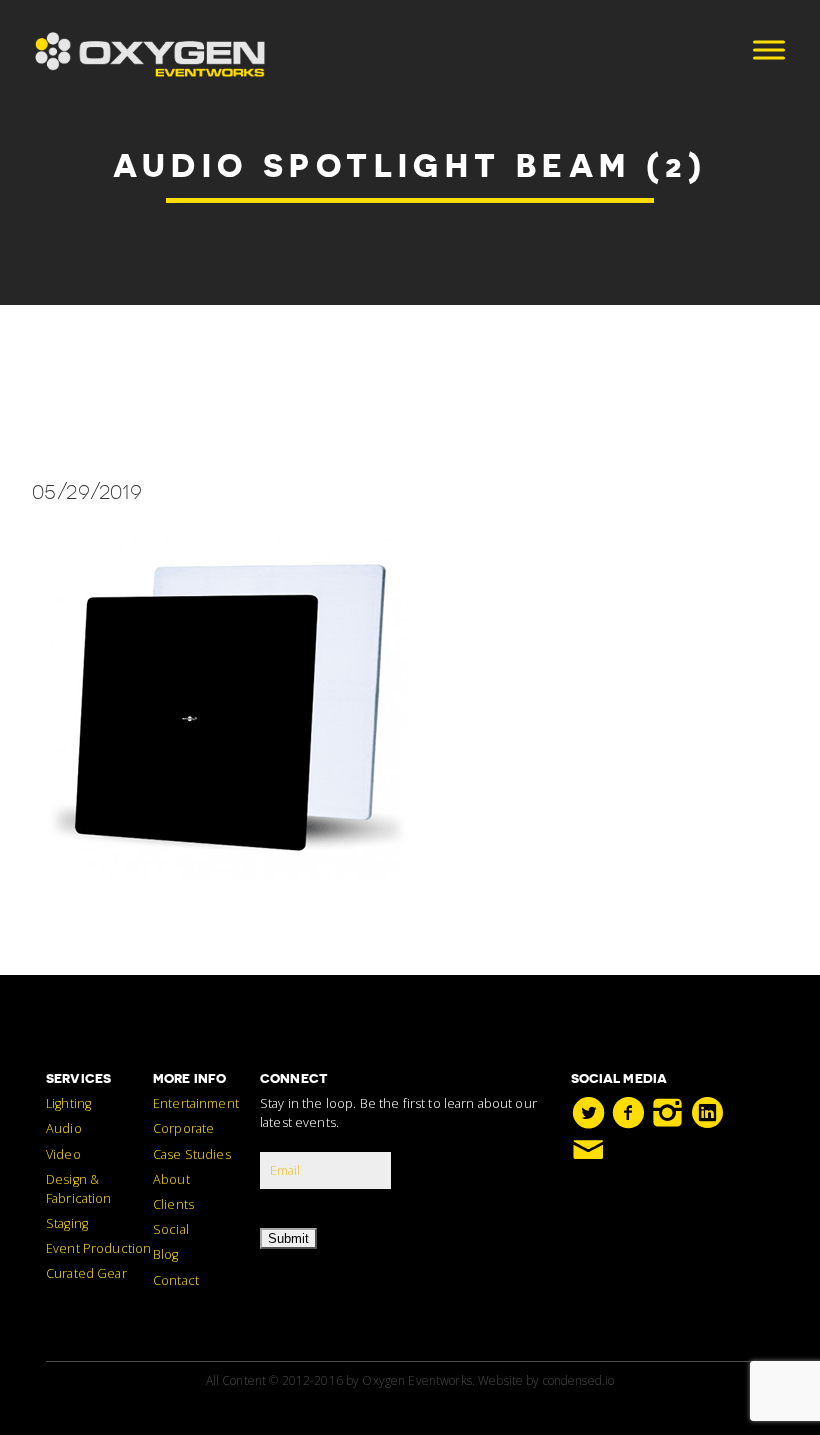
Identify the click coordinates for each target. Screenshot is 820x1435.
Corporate (183, 1128)
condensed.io (579, 1380)
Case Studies (192, 1154)
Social (171, 1229)
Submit (288, 1238)
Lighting (68, 1103)
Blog (166, 1254)
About (171, 1179)
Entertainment (196, 1103)
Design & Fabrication (79, 1189)
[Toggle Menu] (769, 49)
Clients (173, 1204)
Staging (67, 1223)
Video (63, 1154)
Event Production (98, 1248)
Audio (64, 1128)
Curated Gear (86, 1273)
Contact (176, 1280)
